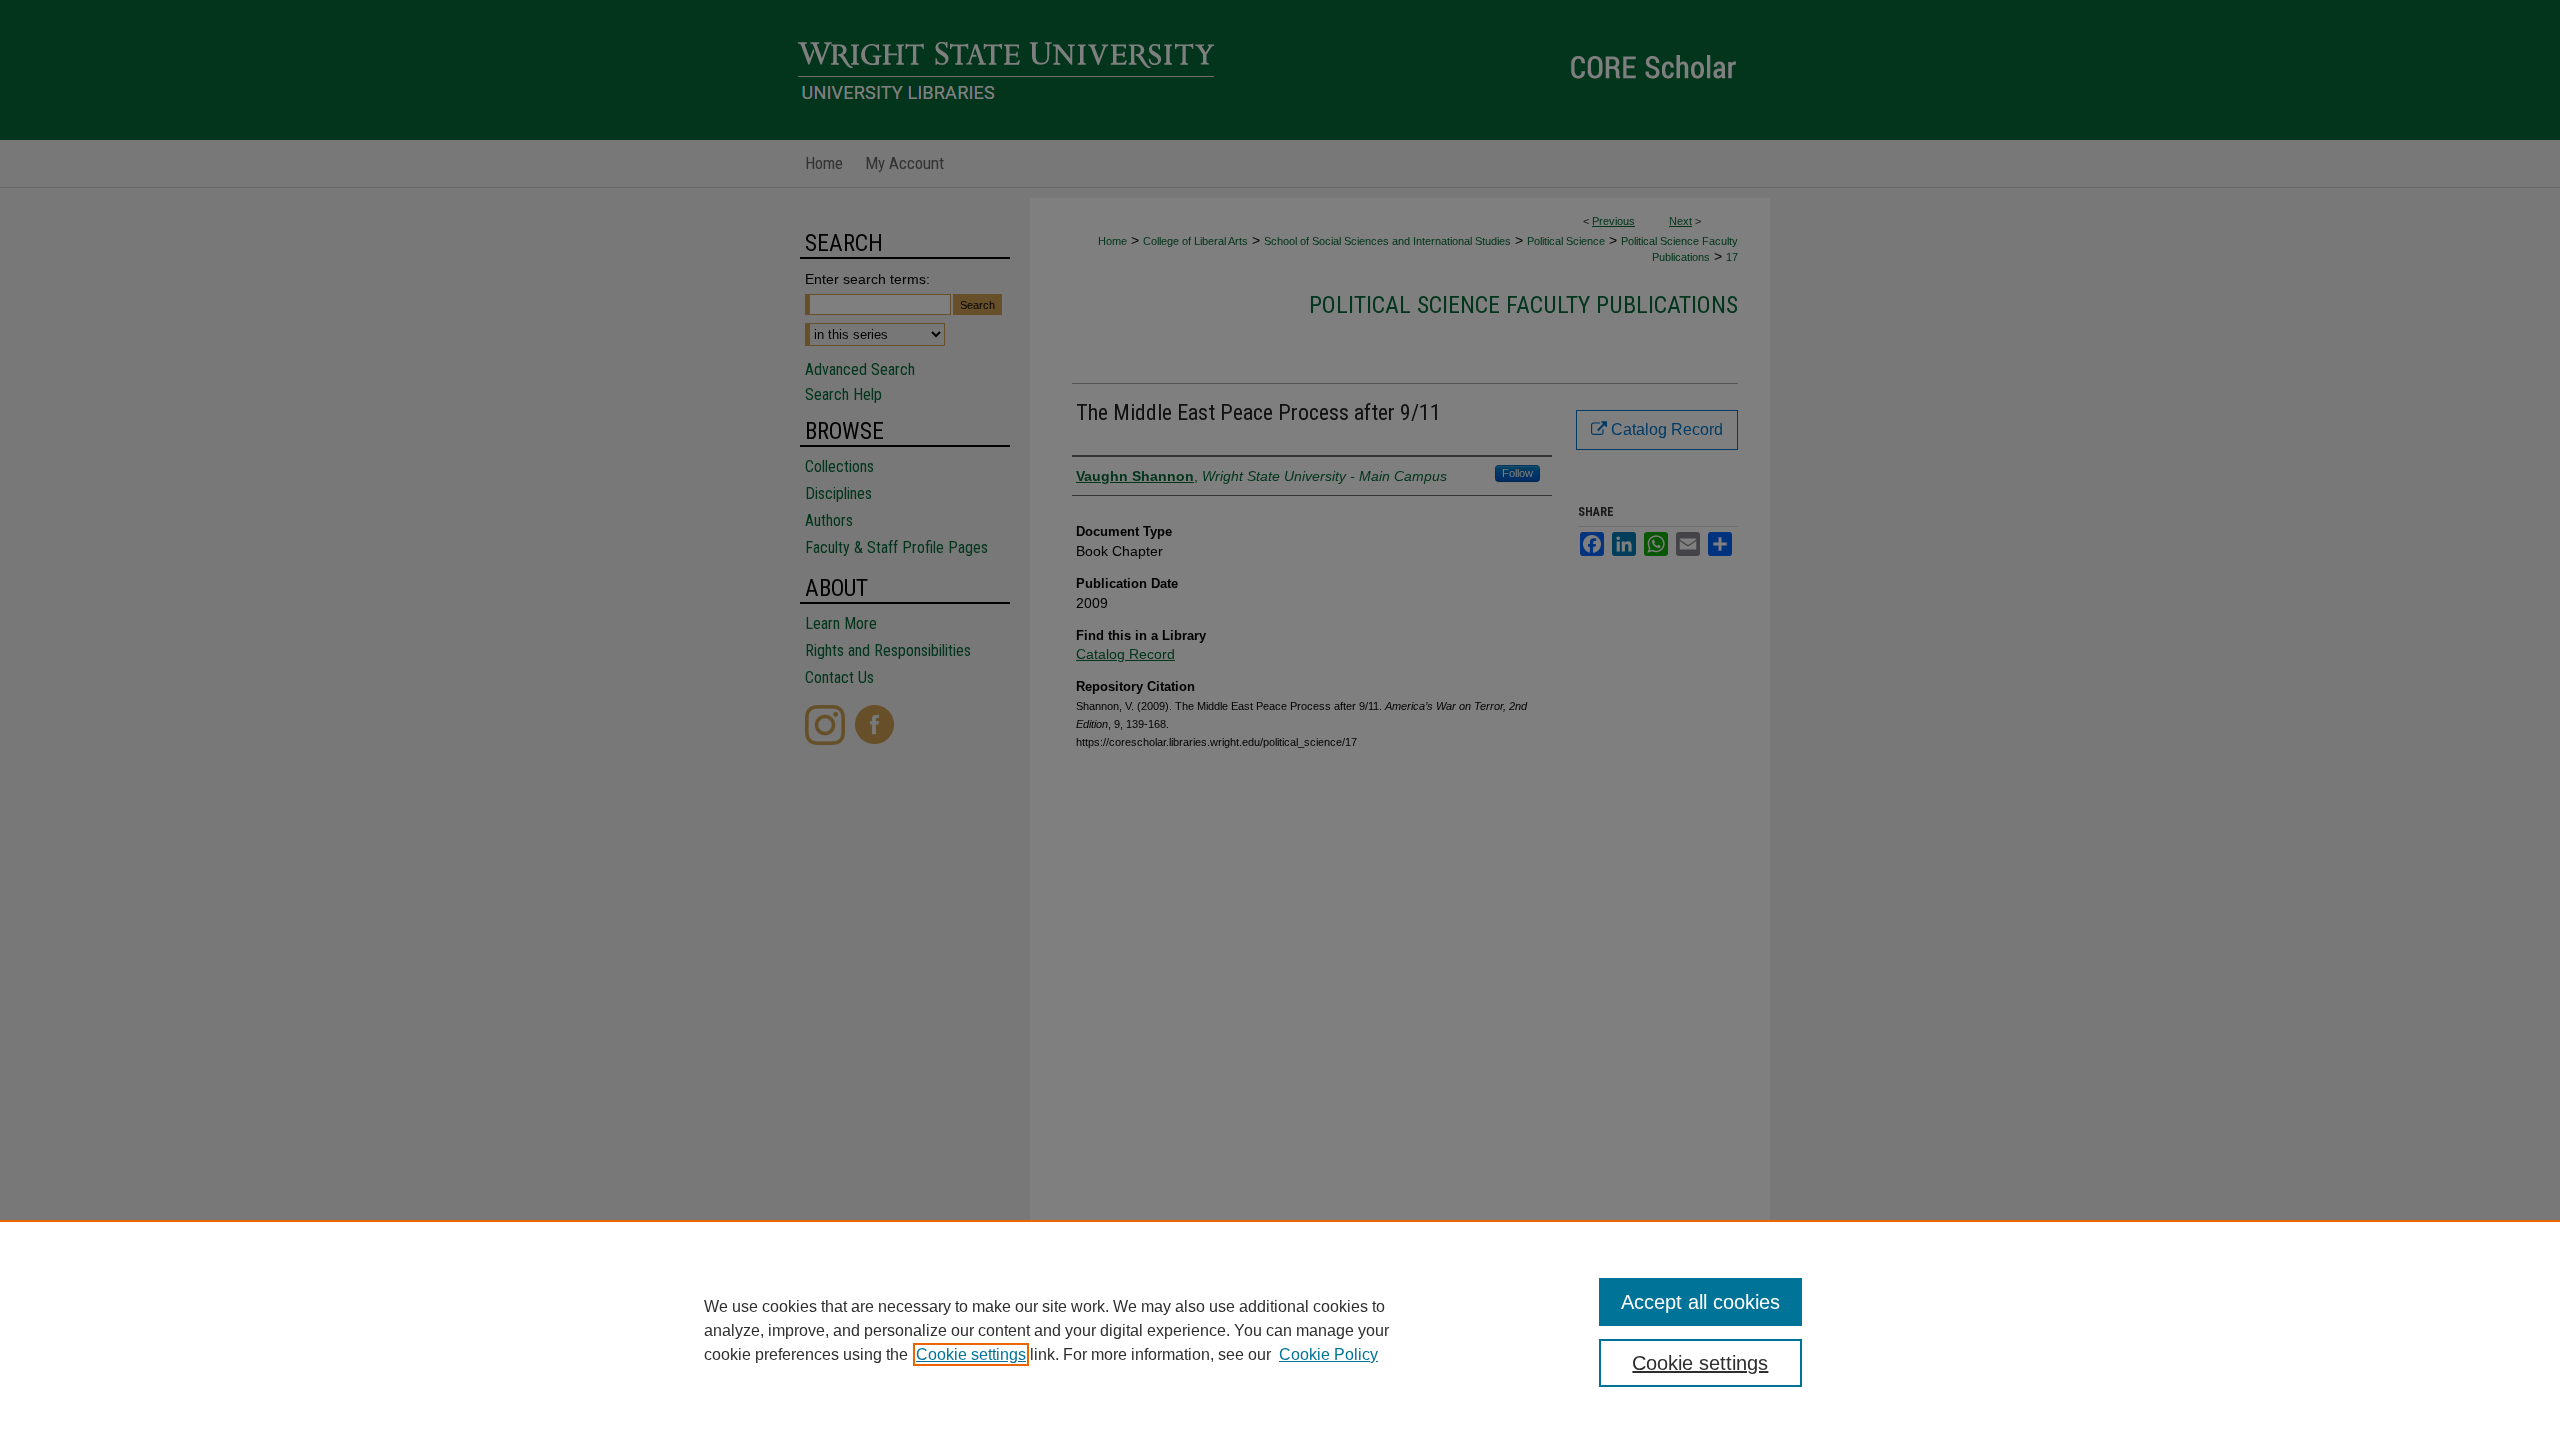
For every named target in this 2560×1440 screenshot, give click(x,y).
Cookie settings (971, 1354)
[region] (1280, 1330)
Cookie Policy (1328, 1354)
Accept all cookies (1700, 1302)
